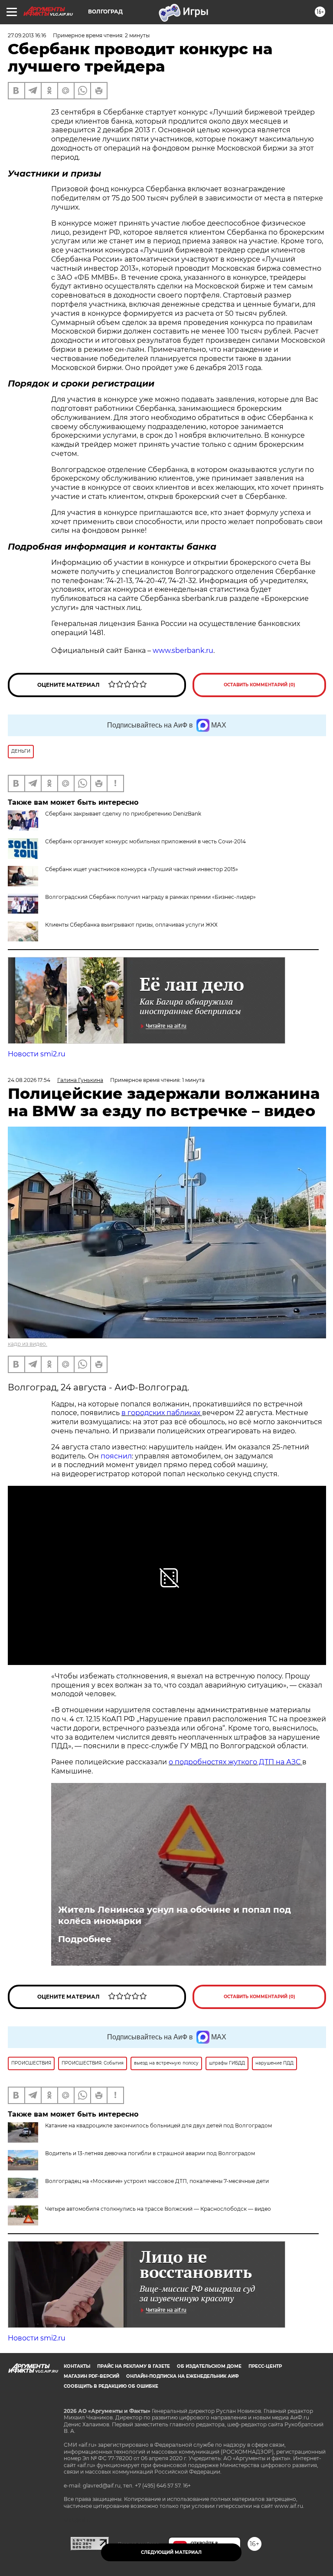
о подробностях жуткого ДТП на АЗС (235, 1762)
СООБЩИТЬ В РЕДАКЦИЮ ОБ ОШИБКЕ (111, 2386)
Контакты (77, 2366)
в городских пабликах (162, 1413)
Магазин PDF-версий (91, 2376)
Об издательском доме (209, 2366)
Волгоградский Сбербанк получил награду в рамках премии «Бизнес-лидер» (150, 897)
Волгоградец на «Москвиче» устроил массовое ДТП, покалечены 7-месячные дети (157, 2181)
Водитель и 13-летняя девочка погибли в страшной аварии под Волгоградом (150, 2153)
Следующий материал (171, 2552)
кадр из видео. (28, 1344)
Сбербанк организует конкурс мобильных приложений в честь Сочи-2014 (145, 841)
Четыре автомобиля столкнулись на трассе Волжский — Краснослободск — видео (158, 2209)
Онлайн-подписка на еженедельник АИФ (183, 2376)
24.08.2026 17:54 (29, 1080)
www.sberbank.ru (183, 651)
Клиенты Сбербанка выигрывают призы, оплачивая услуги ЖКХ (131, 925)
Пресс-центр (265, 2366)
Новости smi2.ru (37, 1054)
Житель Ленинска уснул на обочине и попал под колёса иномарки (175, 1915)
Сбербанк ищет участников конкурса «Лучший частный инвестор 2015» (142, 869)
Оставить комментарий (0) (260, 685)
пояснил (116, 1456)
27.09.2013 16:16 (27, 35)
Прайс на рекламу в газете (134, 2366)
